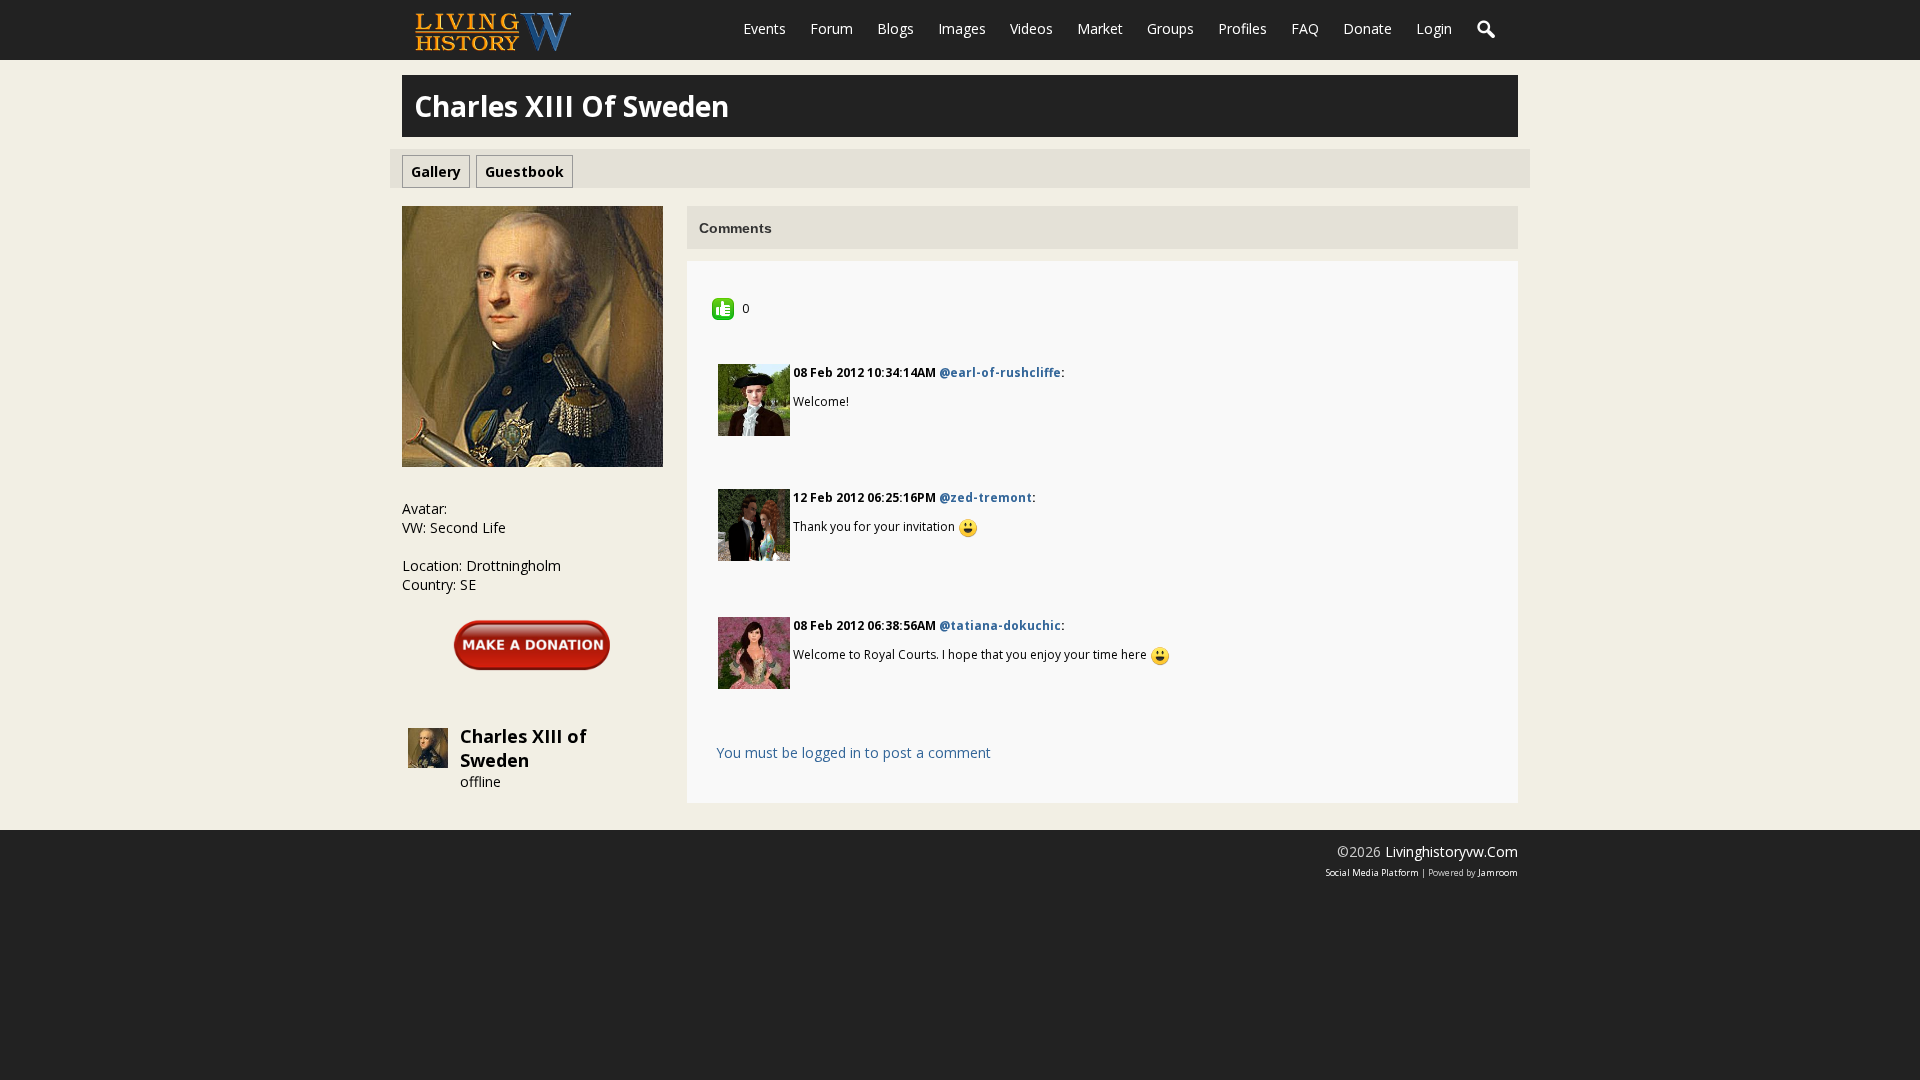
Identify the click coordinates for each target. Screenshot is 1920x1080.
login (1434, 28)
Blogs (895, 28)
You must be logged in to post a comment (853, 752)
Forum (831, 28)
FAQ (1305, 28)
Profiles (1242, 28)
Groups (1170, 28)
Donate (1367, 28)
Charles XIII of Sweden (523, 748)
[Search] (1487, 30)
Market (1100, 28)
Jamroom (1498, 872)
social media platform (1372, 872)
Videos (1031, 28)
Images (962, 28)
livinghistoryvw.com (1451, 851)
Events (764, 28)
